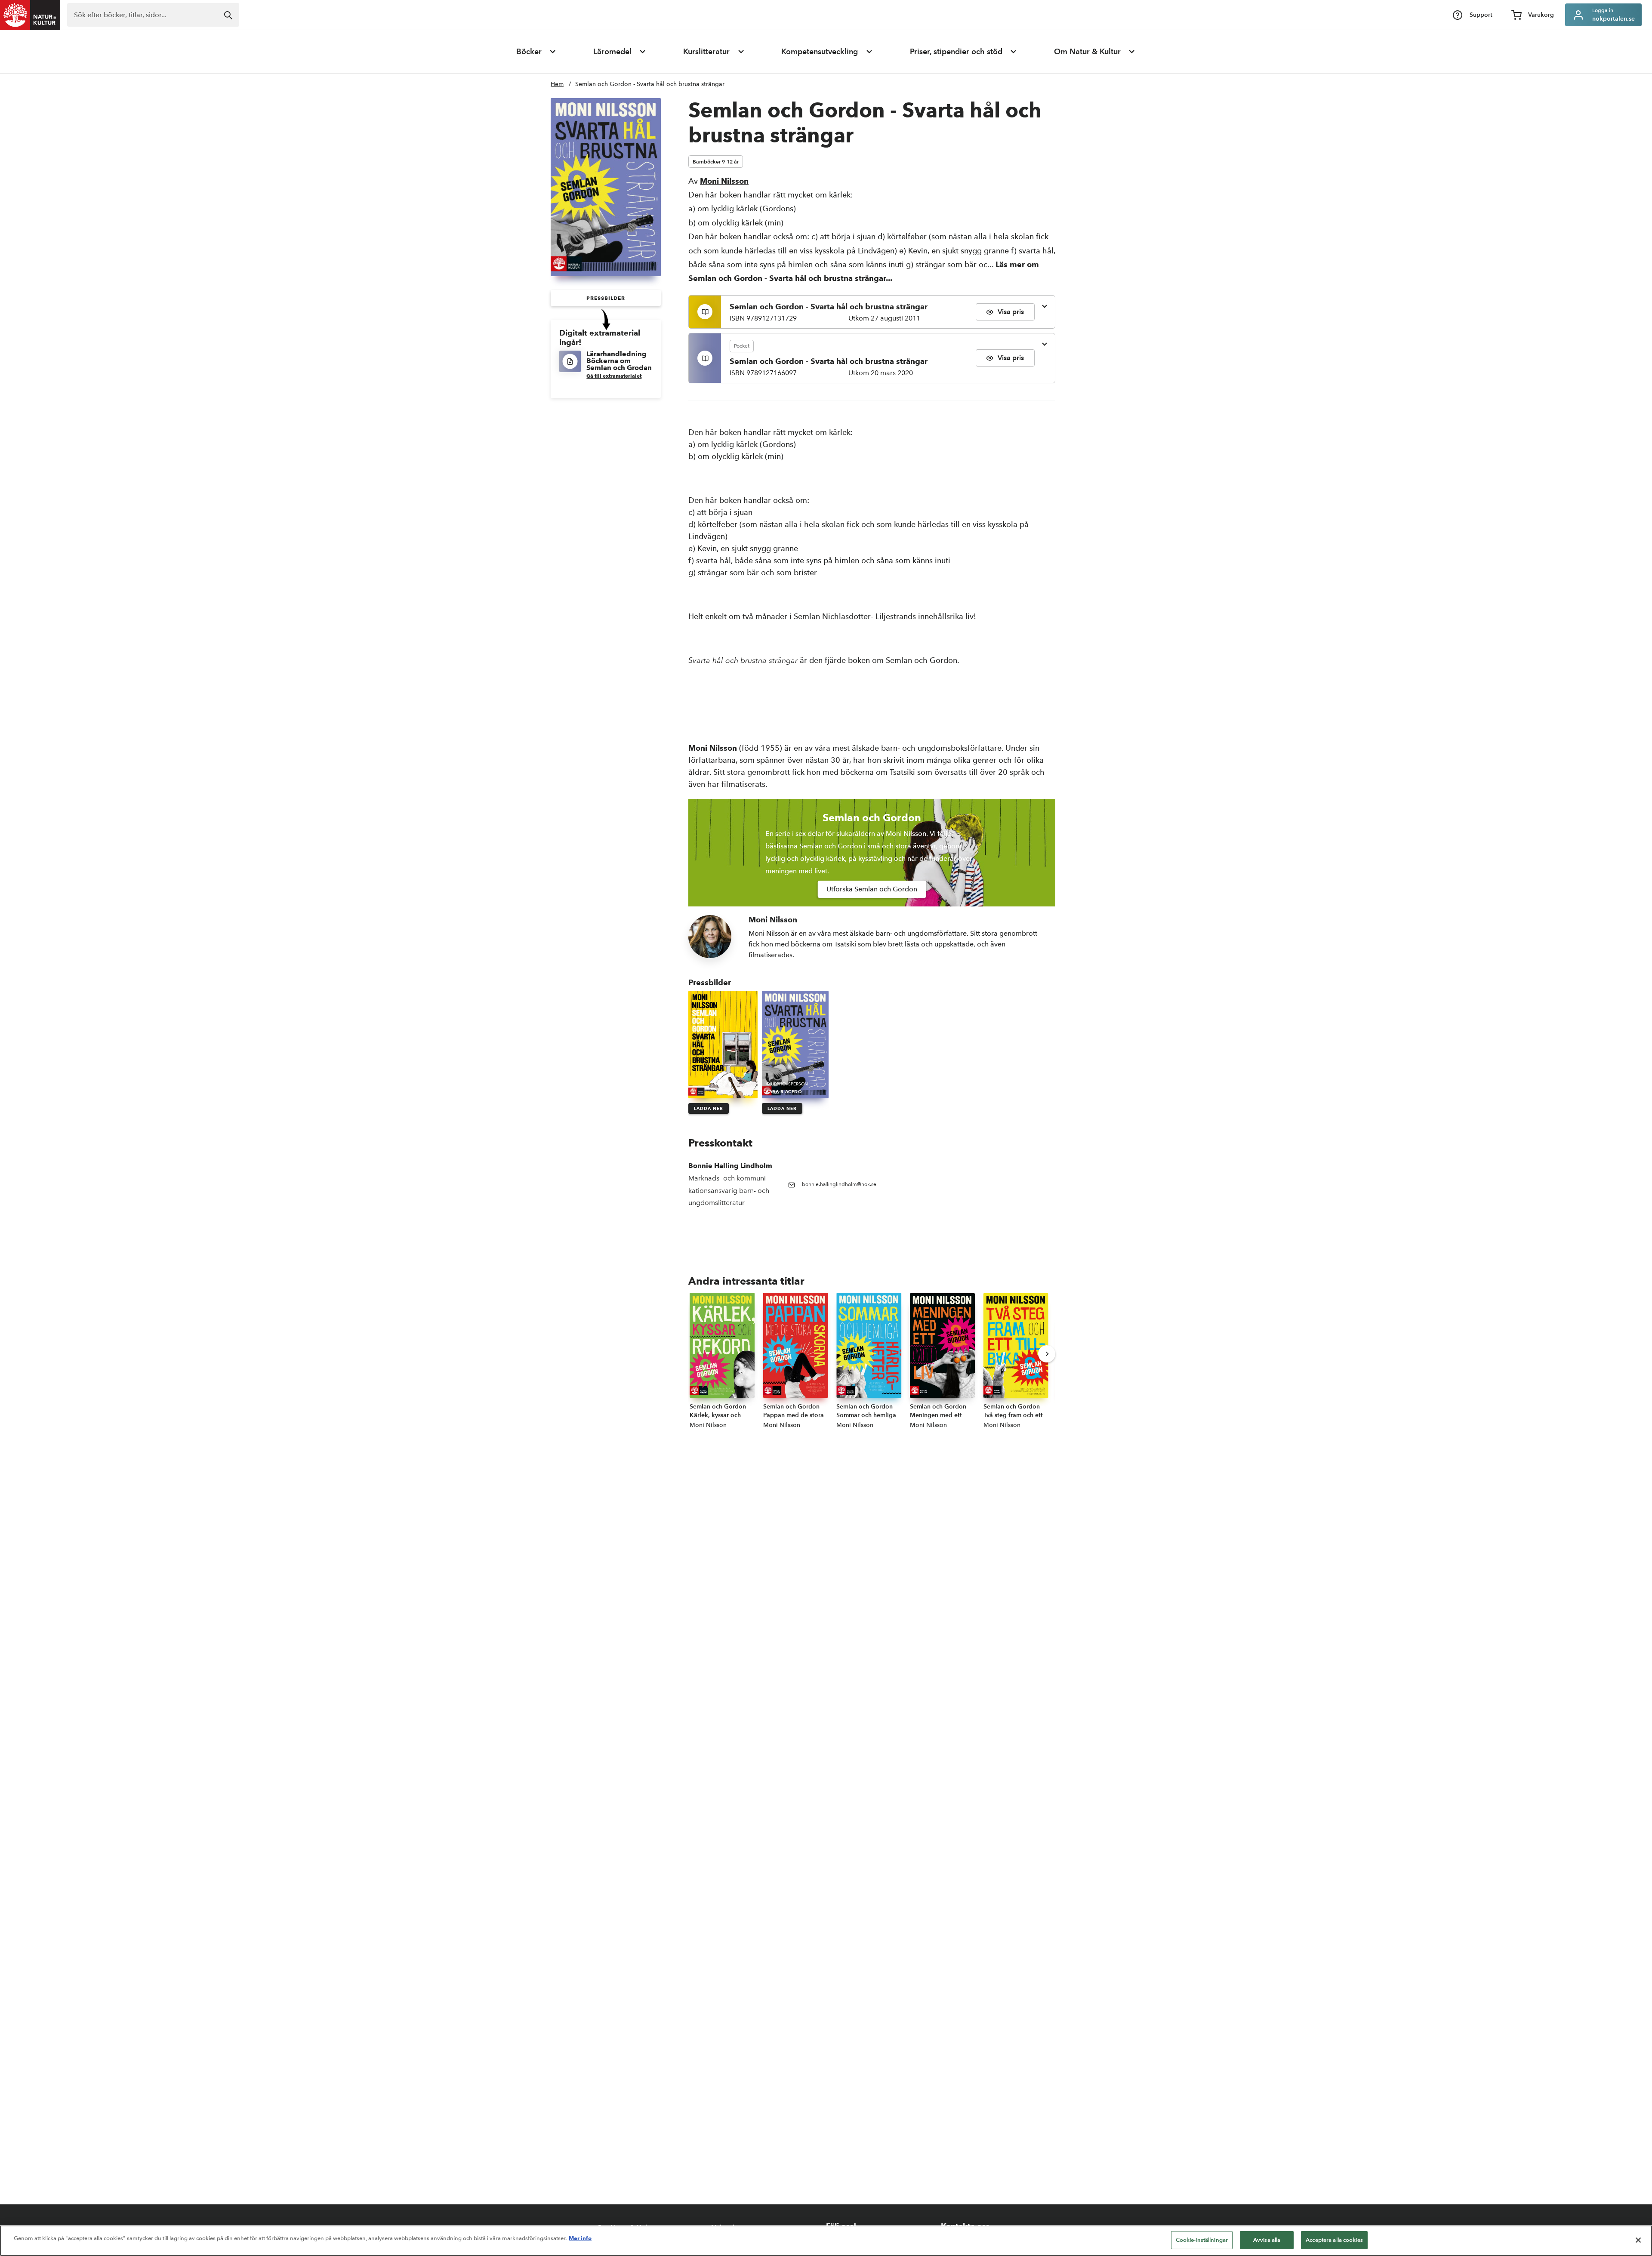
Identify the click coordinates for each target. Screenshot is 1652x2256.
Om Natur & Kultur (1087, 52)
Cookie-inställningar (1202, 2240)
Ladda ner (709, 1108)
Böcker (529, 52)
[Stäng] (1638, 2240)
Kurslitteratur (706, 52)
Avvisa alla (1267, 2240)
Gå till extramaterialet (614, 376)
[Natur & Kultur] (30, 15)
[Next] (1047, 1354)
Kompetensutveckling (820, 52)
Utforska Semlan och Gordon (872, 889)
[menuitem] (536, 52)
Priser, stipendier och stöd (956, 52)
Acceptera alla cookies (1334, 2240)
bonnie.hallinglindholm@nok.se (839, 1184)
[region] (826, 2241)
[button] (606, 298)
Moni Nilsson (724, 181)
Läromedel (612, 52)
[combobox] (153, 15)
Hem (557, 84)
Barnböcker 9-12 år (716, 162)
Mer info (580, 2238)
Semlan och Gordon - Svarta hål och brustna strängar (650, 84)
